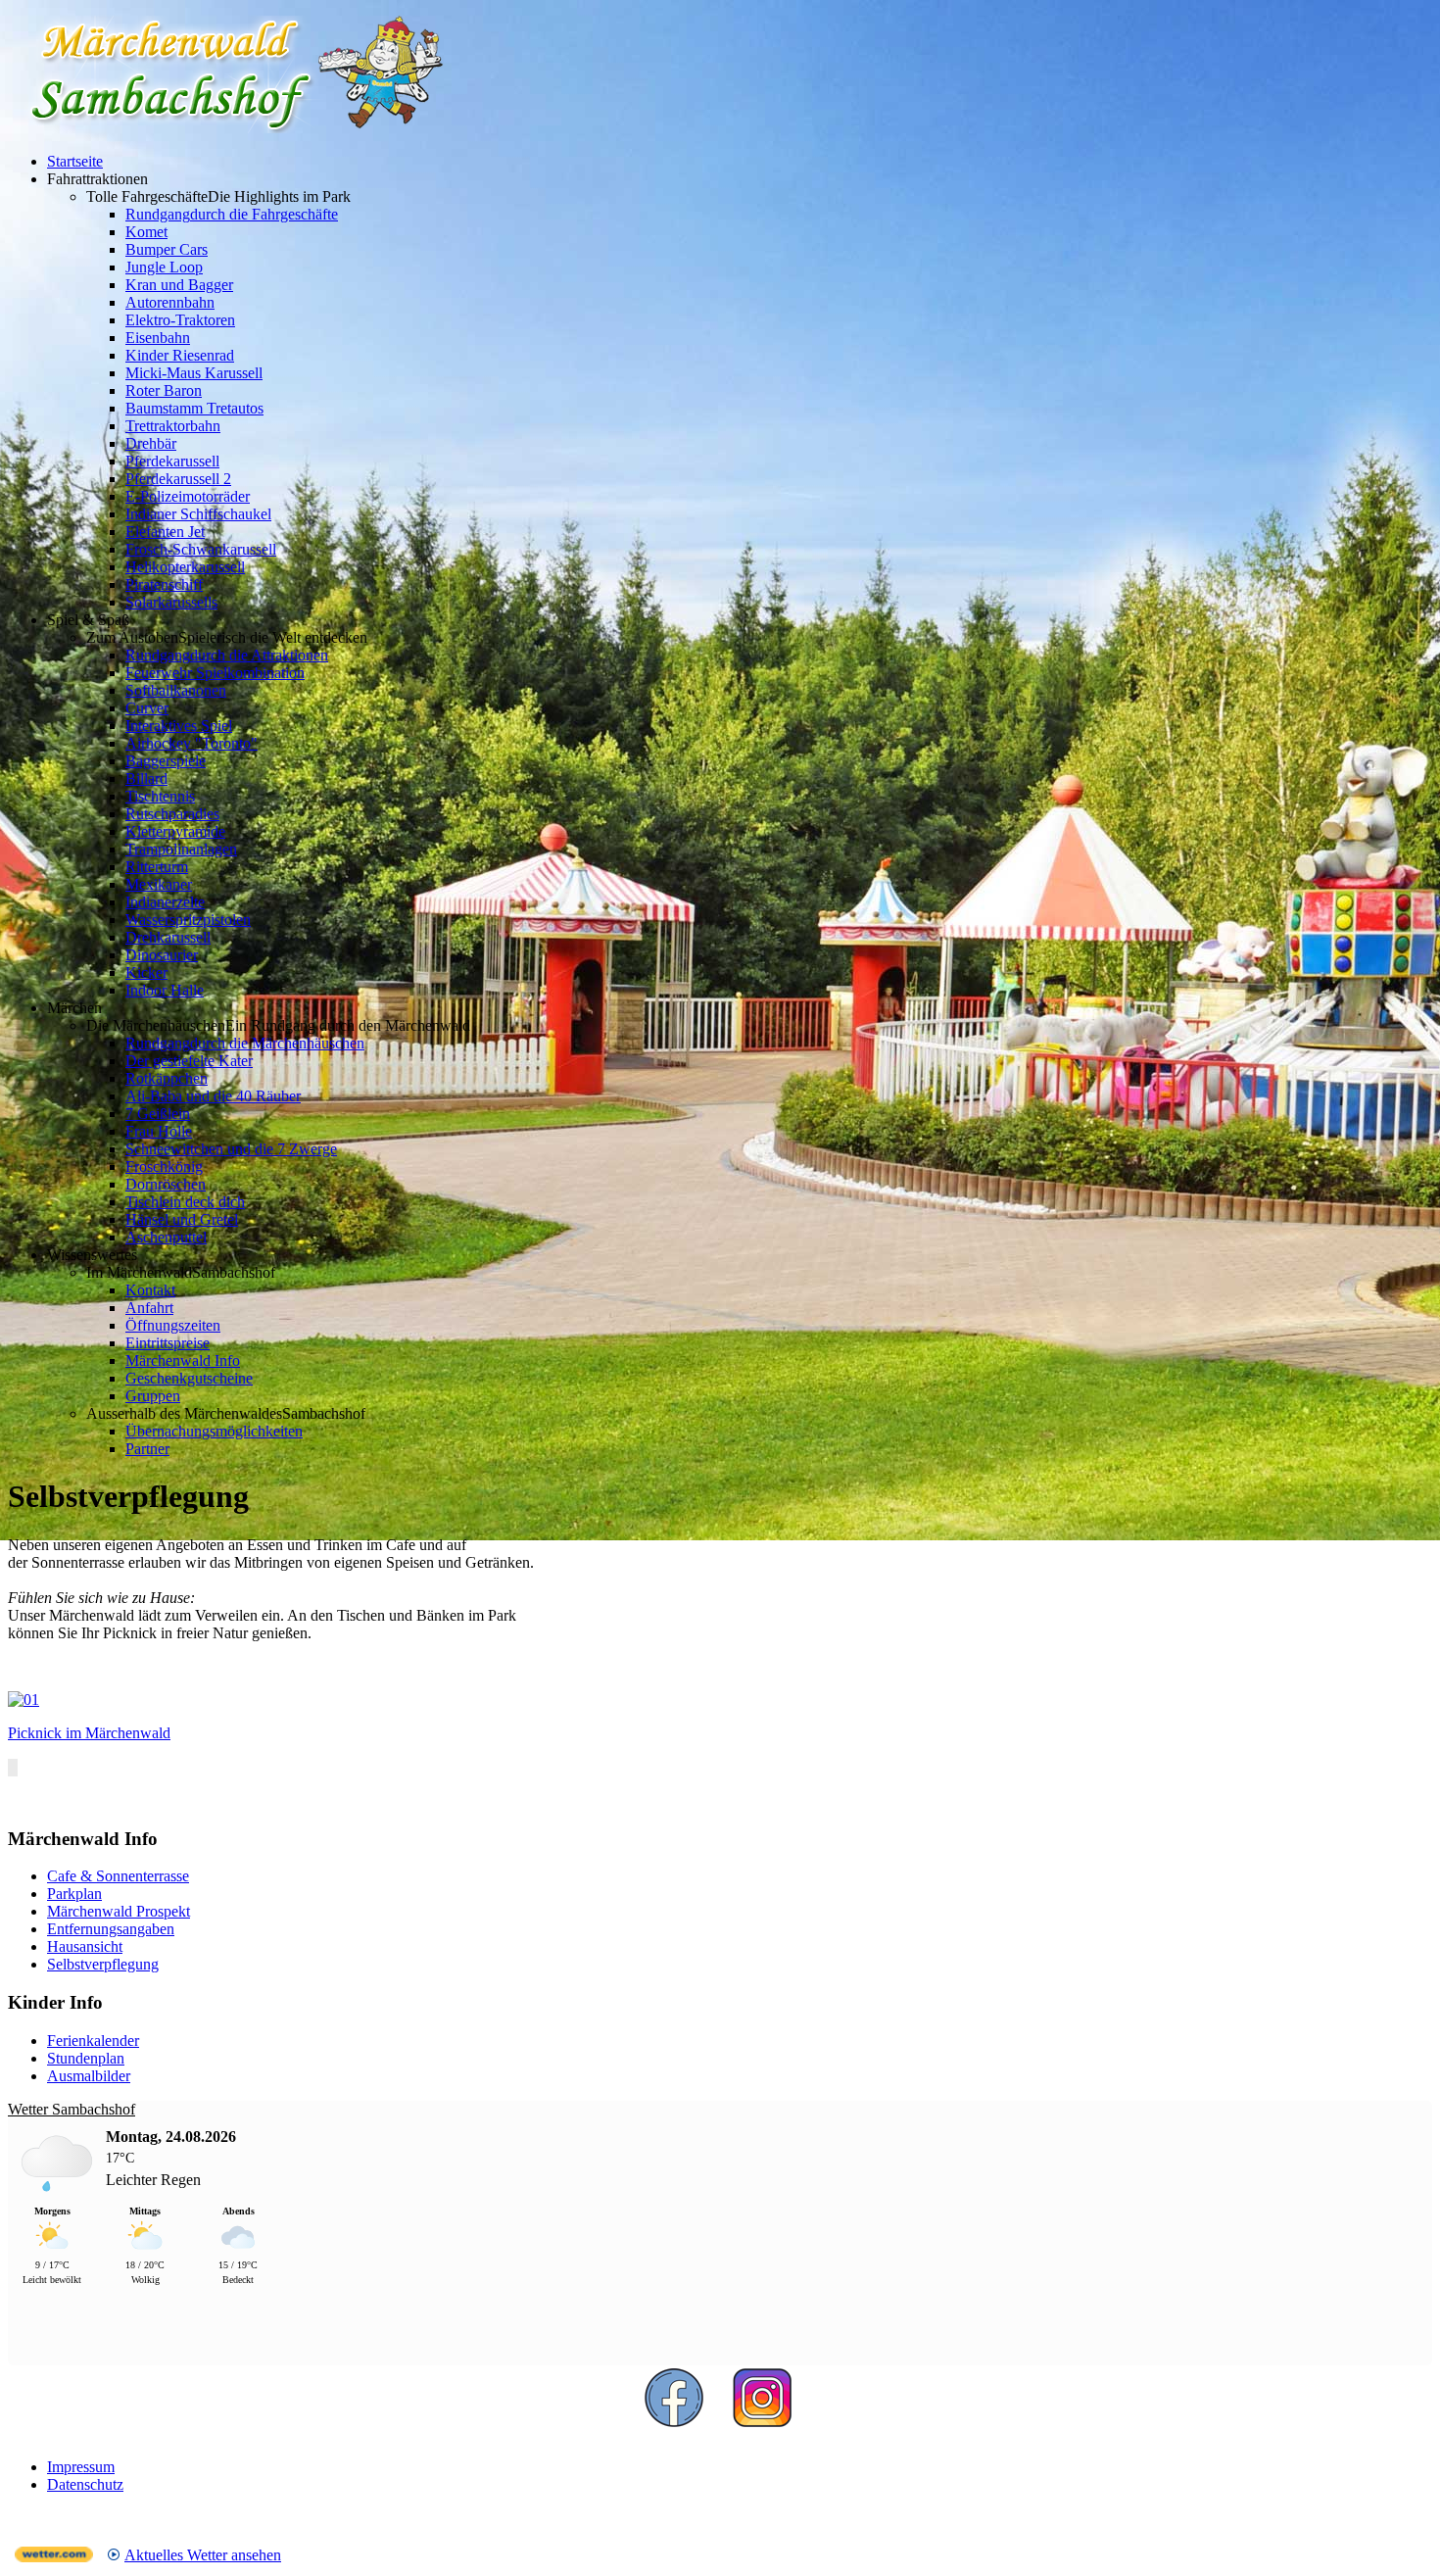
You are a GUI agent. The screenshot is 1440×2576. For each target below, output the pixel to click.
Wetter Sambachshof (72, 2109)
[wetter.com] (54, 2557)
